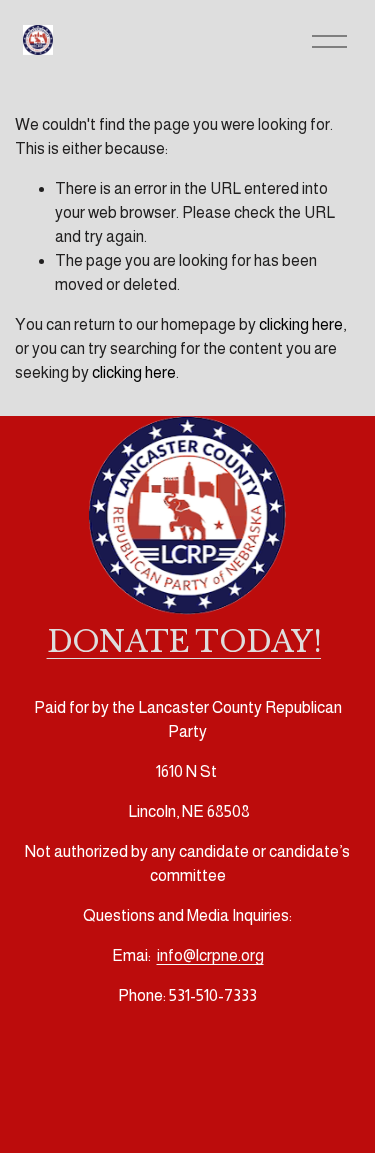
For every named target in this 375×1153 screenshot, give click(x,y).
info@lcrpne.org (210, 955)
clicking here (301, 324)
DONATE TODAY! (184, 642)
